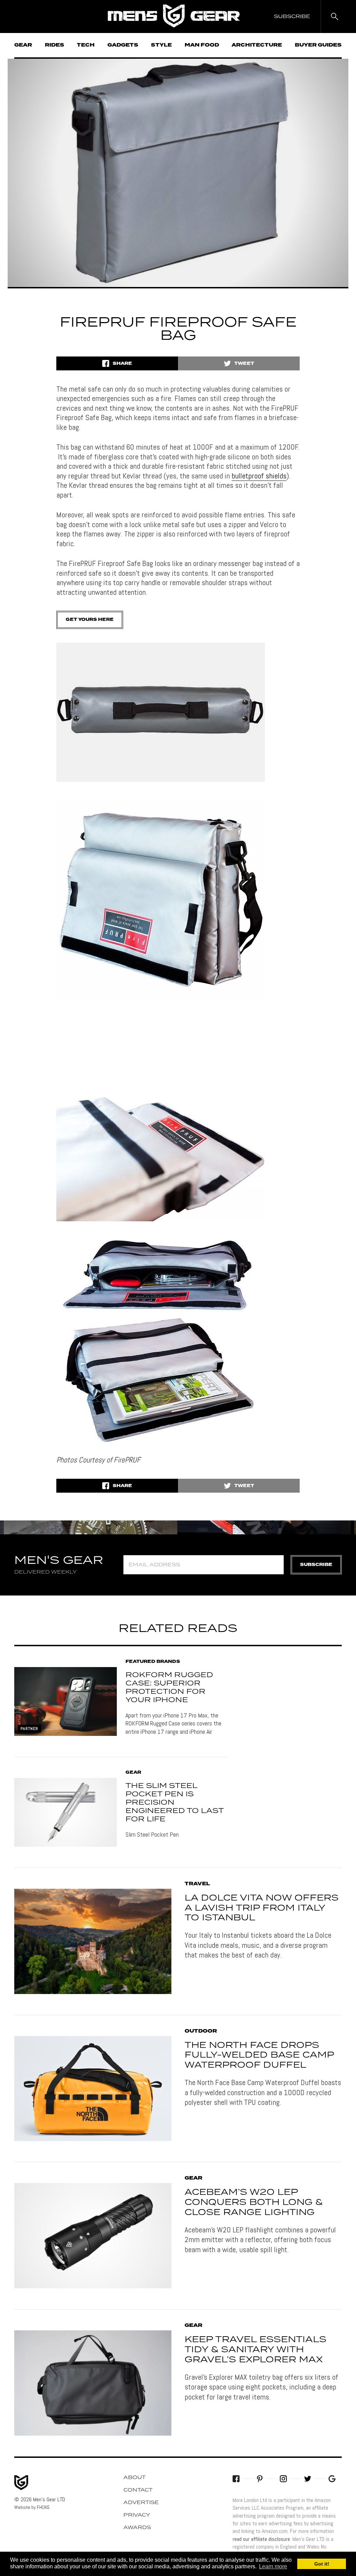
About (135, 2478)
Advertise (141, 2503)
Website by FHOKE (32, 2507)
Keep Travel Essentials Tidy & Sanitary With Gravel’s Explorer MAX (256, 2350)
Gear (23, 45)
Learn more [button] (273, 2566)
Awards (137, 2528)
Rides (55, 45)
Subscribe (316, 1565)
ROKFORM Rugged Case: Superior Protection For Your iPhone (169, 1688)
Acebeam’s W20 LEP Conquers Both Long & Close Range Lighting (254, 2202)
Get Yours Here (90, 620)
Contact (138, 2490)
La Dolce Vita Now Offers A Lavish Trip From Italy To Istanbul (262, 1908)
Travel (197, 1884)
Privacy (137, 2515)
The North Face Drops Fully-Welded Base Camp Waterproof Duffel (259, 2056)
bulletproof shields (259, 476)
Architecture (257, 45)
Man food (202, 45)
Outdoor (201, 2031)
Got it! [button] (322, 2564)
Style (161, 45)
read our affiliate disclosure (261, 2539)
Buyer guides (318, 45)
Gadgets (123, 45)
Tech (86, 45)
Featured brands (153, 1662)
